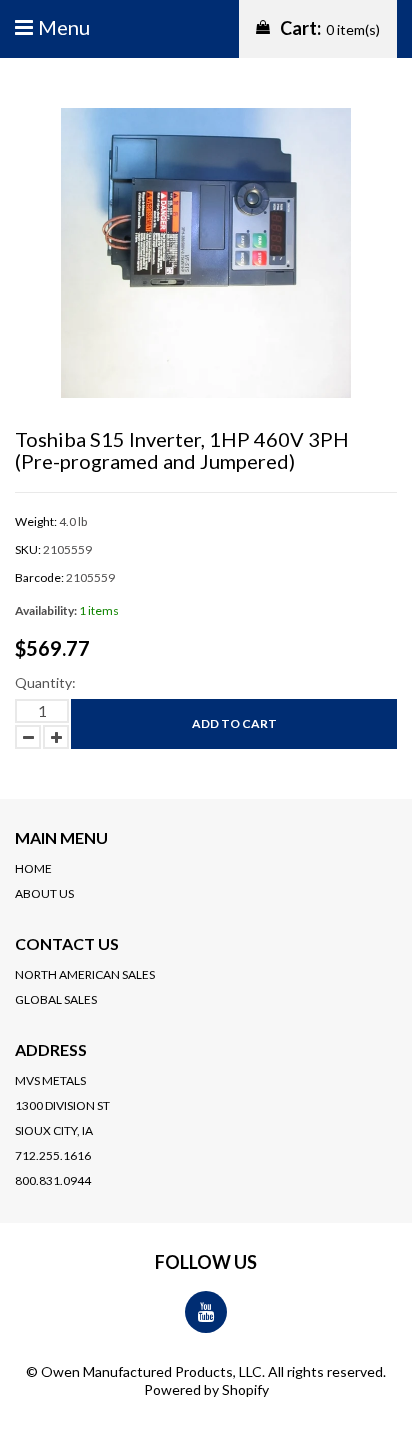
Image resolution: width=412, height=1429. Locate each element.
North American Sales (85, 974)
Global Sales (56, 999)
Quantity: (45, 682)
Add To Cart (234, 723)
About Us (44, 893)
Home (33, 868)
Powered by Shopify (206, 1389)
